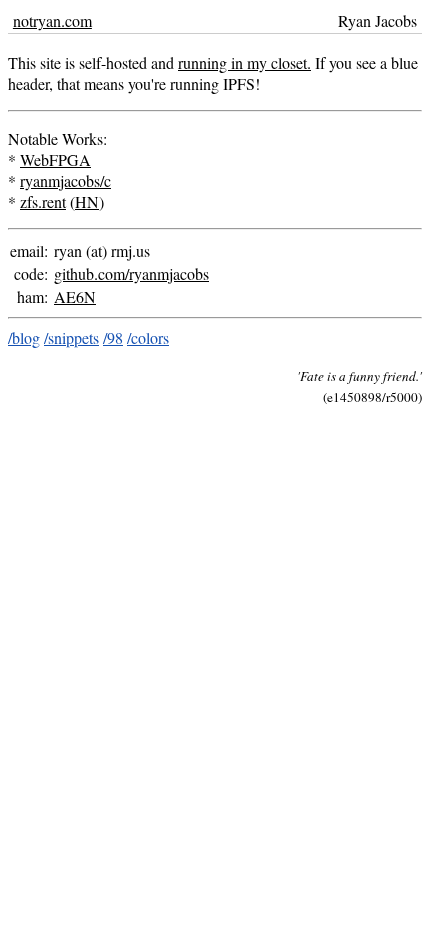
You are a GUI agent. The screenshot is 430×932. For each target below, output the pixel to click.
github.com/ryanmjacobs (131, 273)
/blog (24, 337)
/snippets (71, 337)
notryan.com (52, 20)
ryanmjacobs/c (65, 180)
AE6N (75, 296)
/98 (113, 337)
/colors (148, 337)
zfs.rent (43, 201)
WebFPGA (55, 159)
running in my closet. (244, 62)
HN (87, 201)
